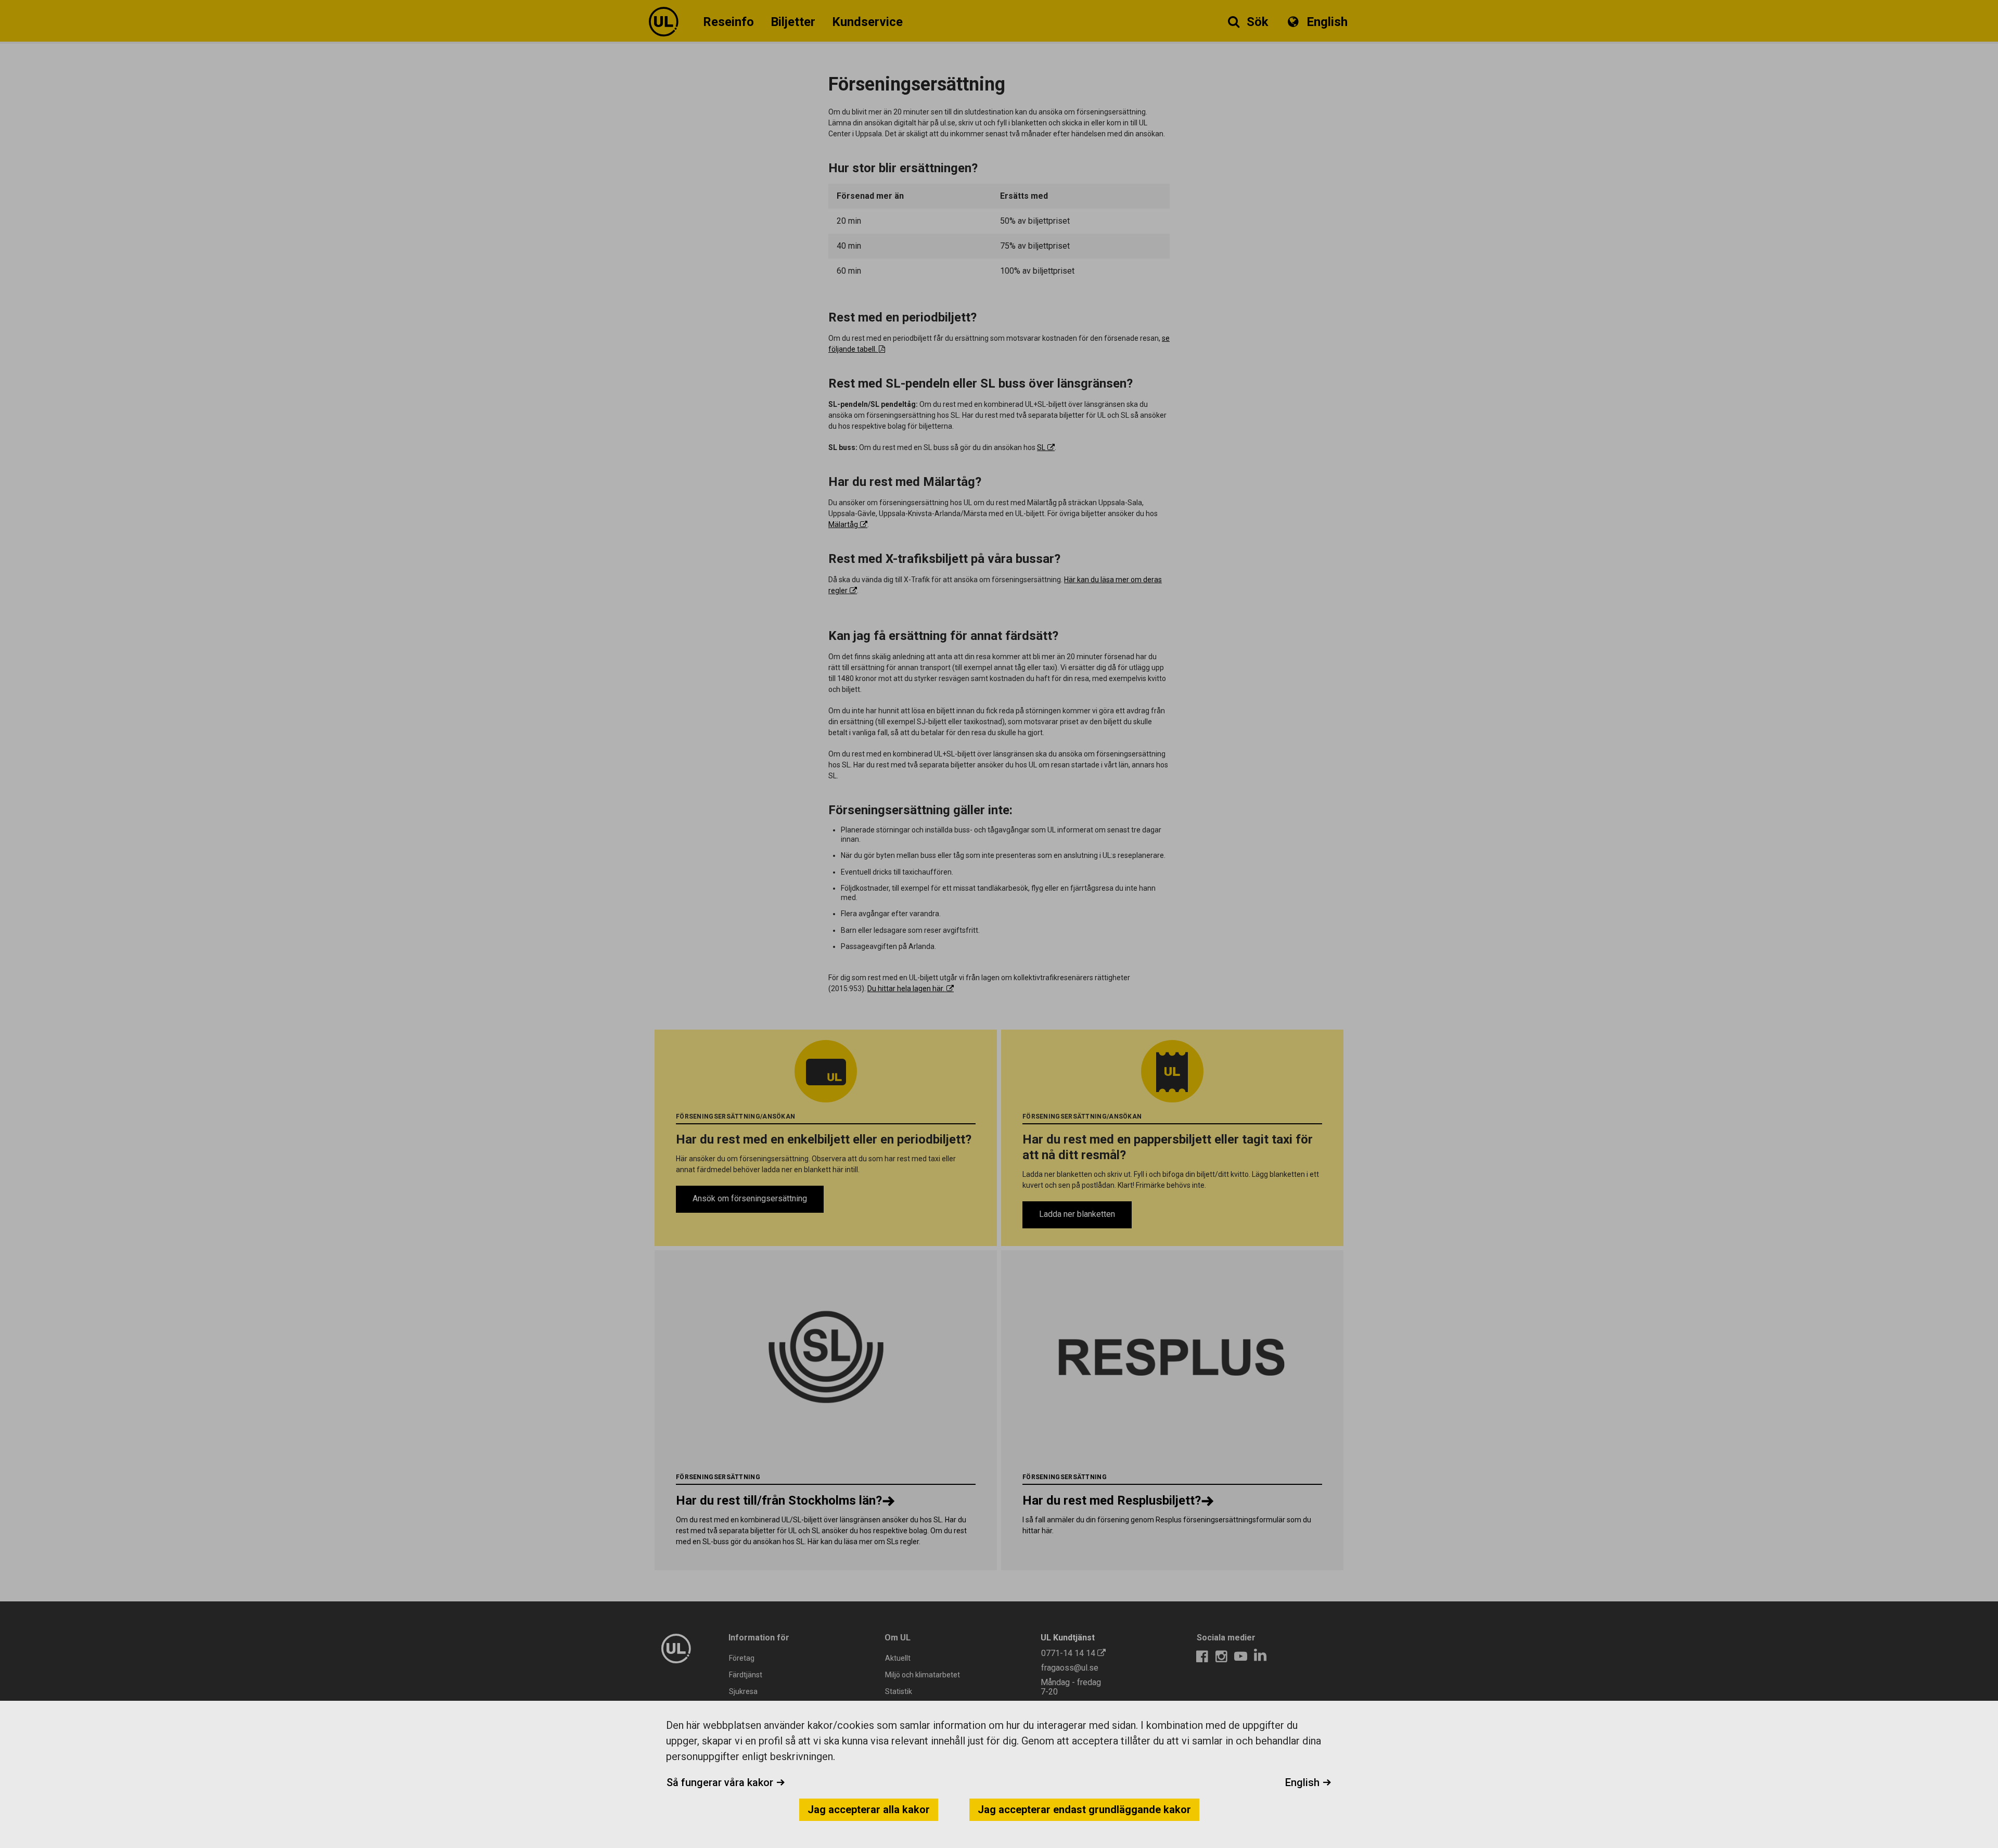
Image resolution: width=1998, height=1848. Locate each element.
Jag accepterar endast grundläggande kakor (1084, 1809)
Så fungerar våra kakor (721, 1782)
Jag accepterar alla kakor (869, 1809)
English (1304, 1782)
